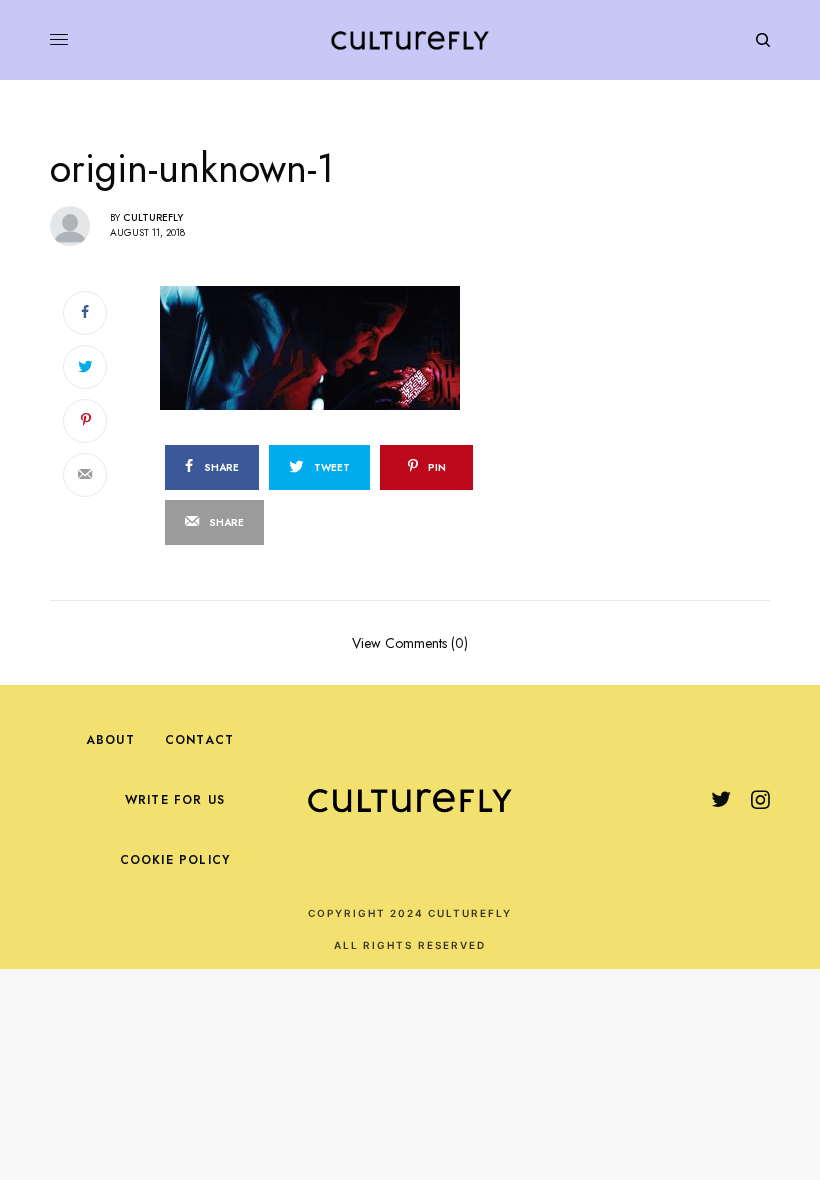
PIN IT (377, 347)
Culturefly (153, 217)
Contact (199, 740)
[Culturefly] (410, 40)
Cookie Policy (175, 860)
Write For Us (175, 800)
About (110, 740)
